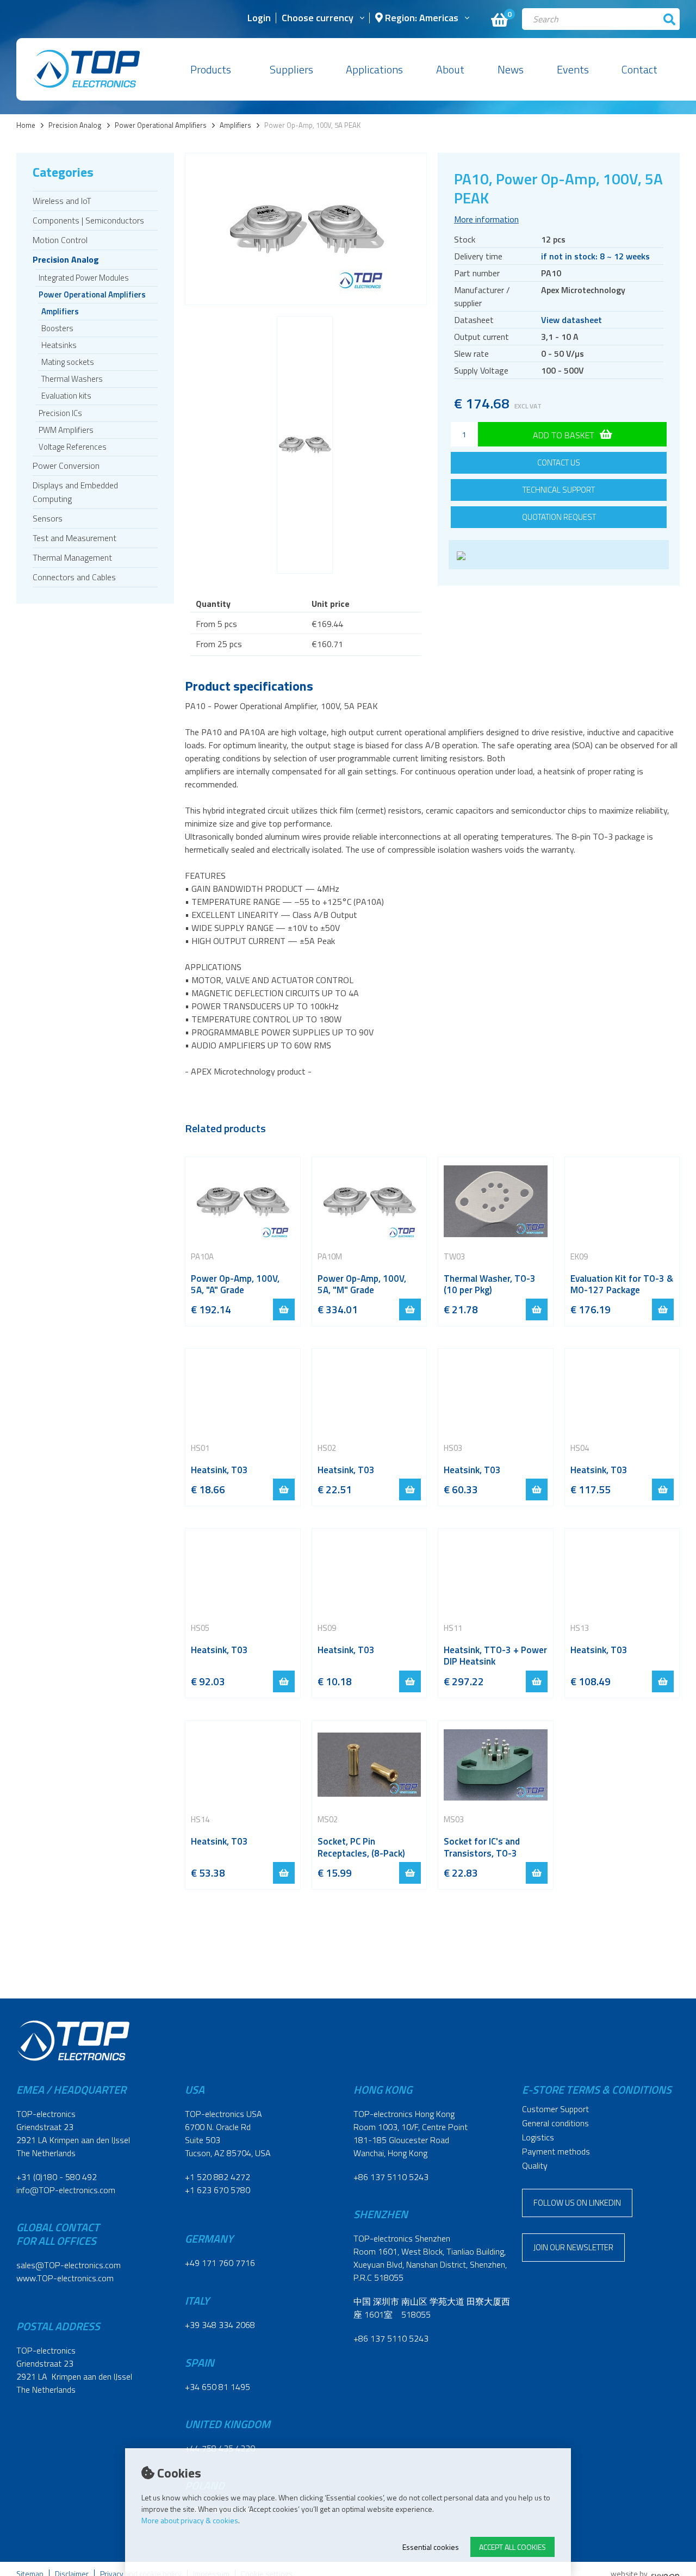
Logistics (538, 2137)
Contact (639, 69)
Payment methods (556, 2151)
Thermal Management (72, 557)
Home (26, 125)
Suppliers (291, 69)
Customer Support (555, 2109)
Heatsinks (59, 345)
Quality (535, 2165)
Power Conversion (66, 465)
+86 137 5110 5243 (391, 2177)
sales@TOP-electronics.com (69, 2265)
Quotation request (559, 517)
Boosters (57, 328)
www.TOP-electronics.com (65, 2278)
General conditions (555, 2123)
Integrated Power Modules (84, 278)
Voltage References (73, 447)
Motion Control (60, 240)
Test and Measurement (74, 538)
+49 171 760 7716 (220, 2263)
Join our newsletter (573, 2247)
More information (486, 219)
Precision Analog (75, 125)
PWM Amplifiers (66, 430)
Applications (374, 69)
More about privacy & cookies (190, 2520)
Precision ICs (60, 413)
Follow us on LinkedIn (577, 2203)
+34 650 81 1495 (217, 2387)
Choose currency (318, 19)
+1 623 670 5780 (217, 2190)
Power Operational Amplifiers (161, 125)
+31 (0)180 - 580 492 (57, 2177)
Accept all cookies (512, 2547)
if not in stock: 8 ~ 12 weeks (595, 256)
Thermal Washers (72, 379)
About (450, 69)
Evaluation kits (66, 396)
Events (573, 69)
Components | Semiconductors (88, 220)
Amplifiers (235, 125)
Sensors (48, 518)
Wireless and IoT (62, 201)
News (511, 69)
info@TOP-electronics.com (66, 2190)
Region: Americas (421, 19)
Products (211, 69)
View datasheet (571, 320)
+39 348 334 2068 (220, 2325)
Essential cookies (431, 2547)
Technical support (559, 490)
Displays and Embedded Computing (75, 492)
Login (259, 19)
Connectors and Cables (74, 577)
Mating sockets (68, 362)
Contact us (559, 463)
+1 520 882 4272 (217, 2177)
